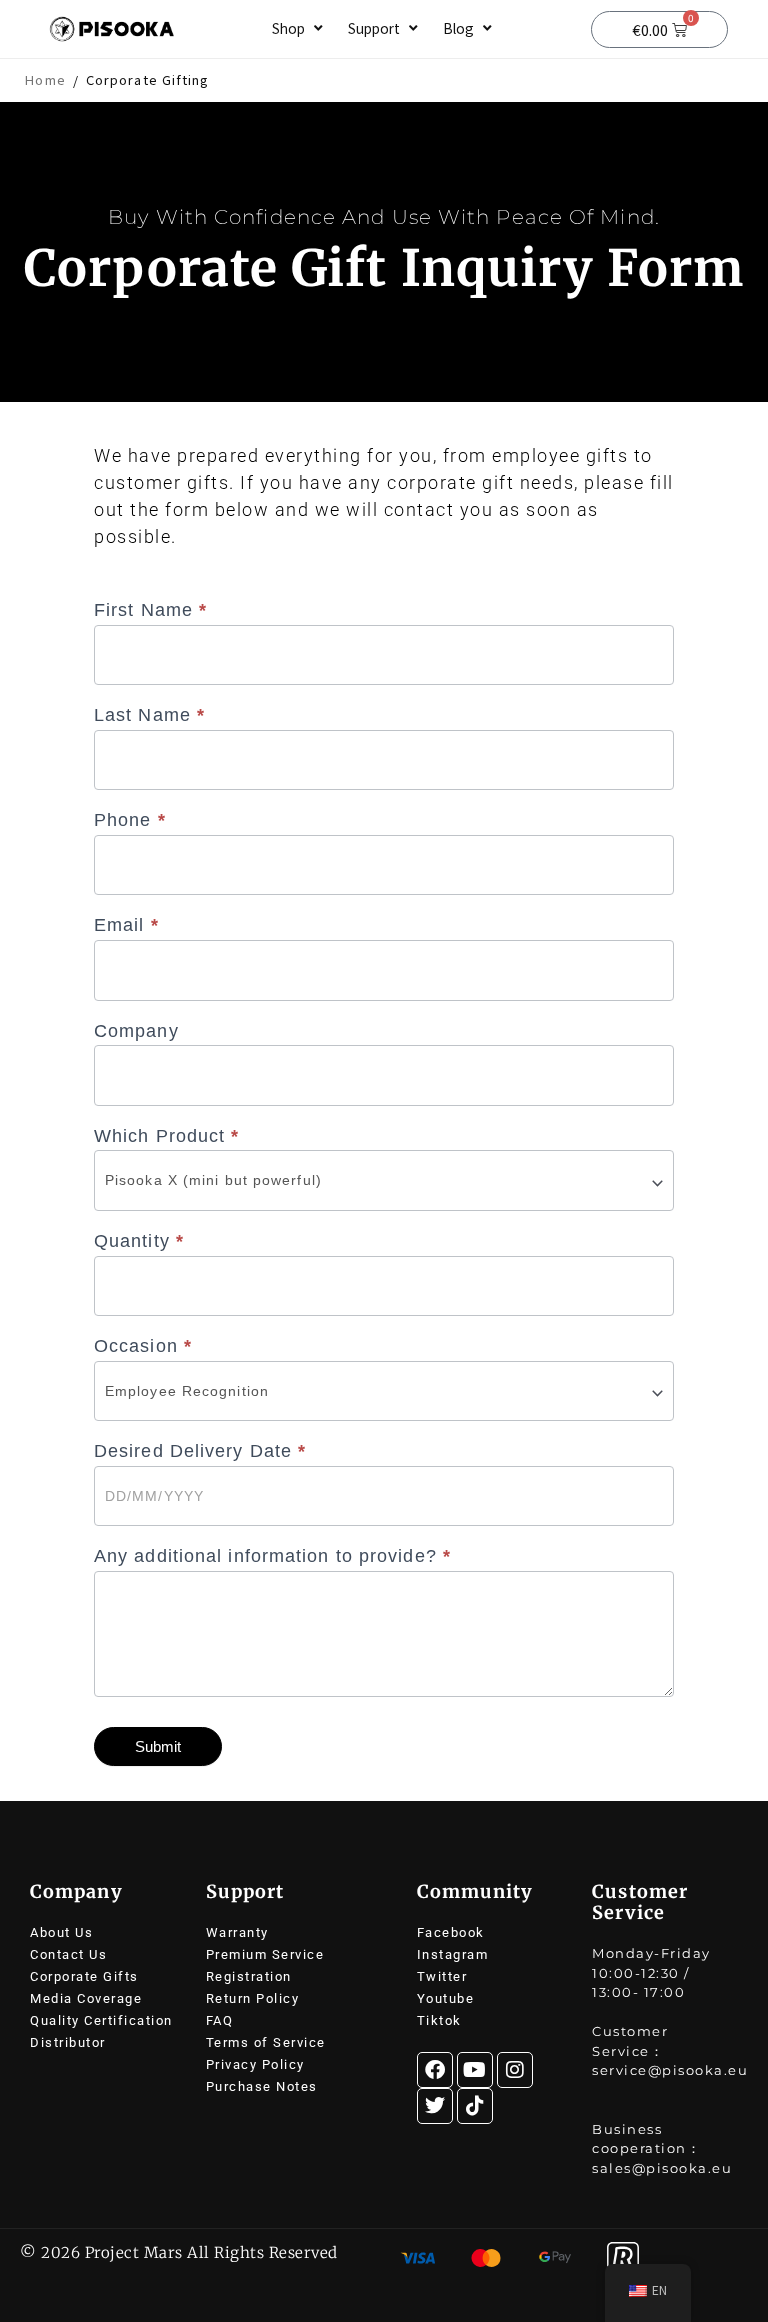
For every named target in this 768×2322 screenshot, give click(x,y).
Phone (130, 820)
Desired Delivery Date (200, 1451)
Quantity (139, 1241)
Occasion (143, 1346)
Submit (158, 1746)
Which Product (167, 1136)
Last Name (149, 715)
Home (45, 80)
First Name (150, 610)
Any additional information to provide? (272, 1556)
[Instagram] (515, 2070)
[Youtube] (475, 2070)
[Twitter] (435, 2106)
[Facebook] (435, 2070)
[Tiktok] (475, 2106)
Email (126, 925)
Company (136, 1031)
